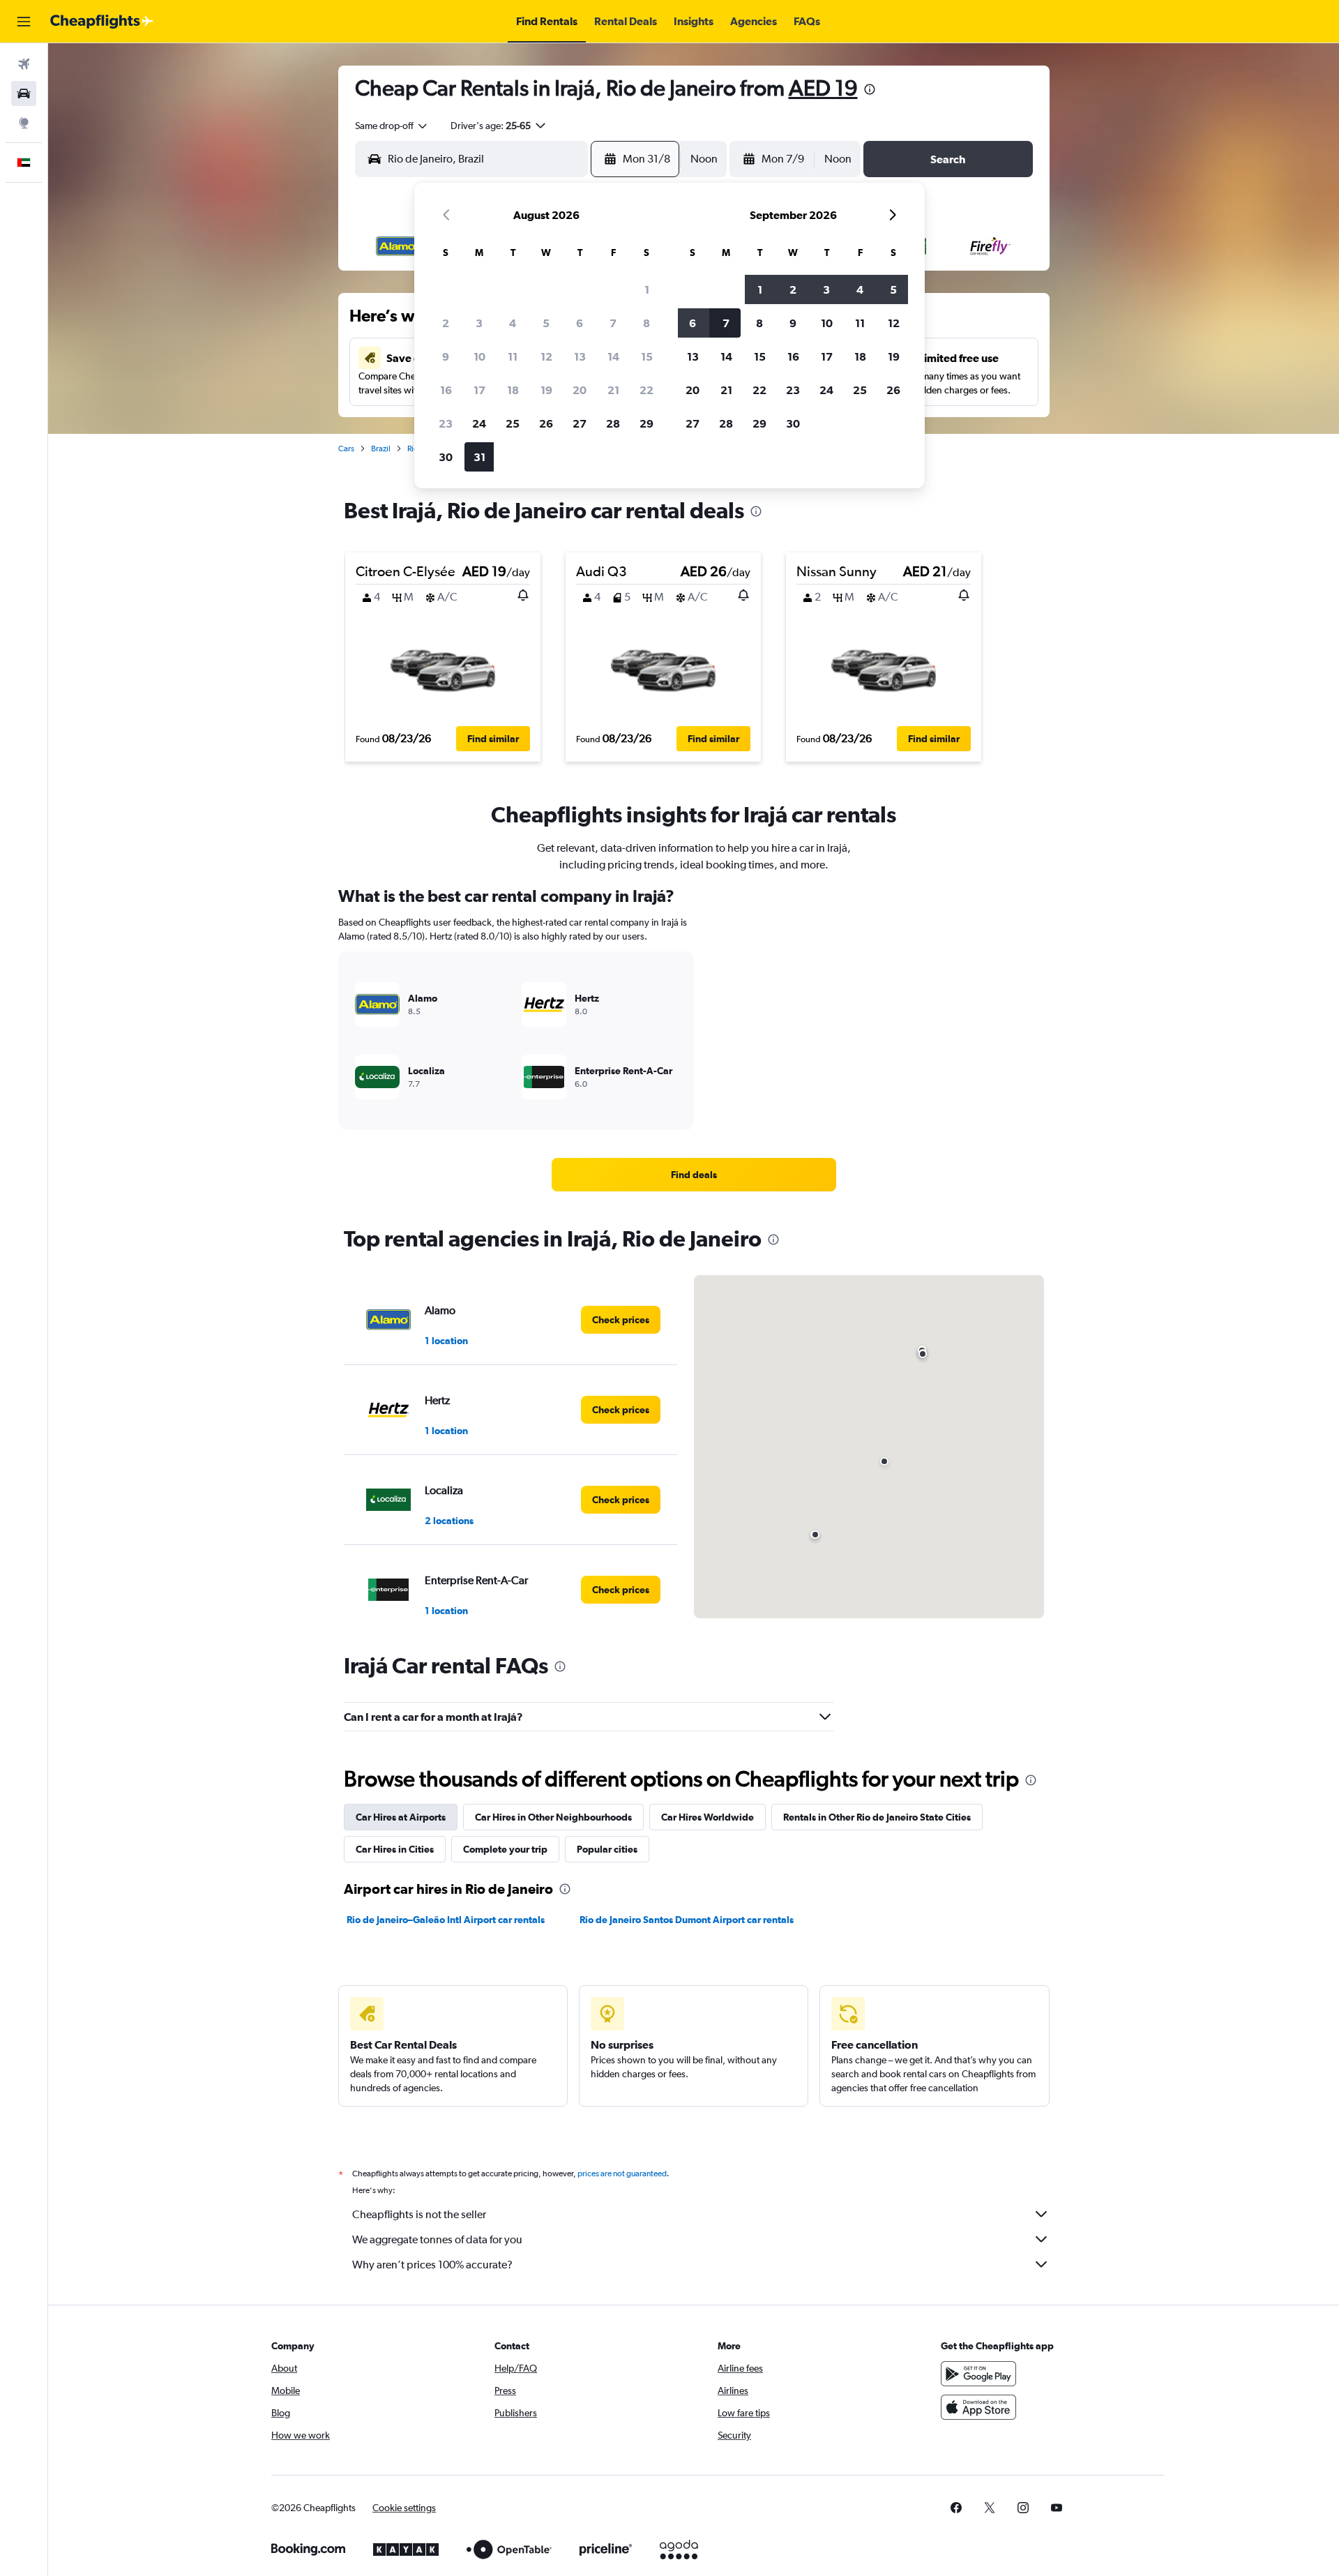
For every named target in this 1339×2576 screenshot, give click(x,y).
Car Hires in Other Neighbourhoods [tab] (553, 1817)
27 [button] (580, 423)
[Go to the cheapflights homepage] (102, 22)
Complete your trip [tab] (505, 1849)
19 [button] (546, 390)
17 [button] (479, 390)
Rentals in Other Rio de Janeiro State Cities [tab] (877, 1817)
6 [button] (580, 323)
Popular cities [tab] (607, 1849)
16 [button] (446, 390)
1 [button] (647, 289)
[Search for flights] (24, 64)
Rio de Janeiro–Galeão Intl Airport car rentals (446, 1920)
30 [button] (446, 457)
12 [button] (546, 356)
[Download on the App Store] (978, 2407)
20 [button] (580, 390)
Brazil (381, 449)
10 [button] (479, 356)
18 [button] (513, 390)
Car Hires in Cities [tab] (395, 1849)
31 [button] (479, 457)
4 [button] (513, 323)
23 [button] (446, 423)
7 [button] (613, 323)
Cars (346, 449)
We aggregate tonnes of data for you (437, 2239)
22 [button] (646, 390)
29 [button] (646, 423)
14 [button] (613, 356)
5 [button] (546, 323)
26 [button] (546, 423)
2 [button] (446, 323)
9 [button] (446, 356)
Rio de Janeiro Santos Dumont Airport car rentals (687, 1920)
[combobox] (392, 126)
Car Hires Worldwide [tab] (708, 1817)
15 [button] (647, 356)
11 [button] (513, 356)
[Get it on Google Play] (978, 2374)
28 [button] (613, 423)
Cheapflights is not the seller (419, 2214)
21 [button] (613, 390)
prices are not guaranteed (622, 2174)
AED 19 (823, 88)
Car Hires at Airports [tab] (401, 1817)
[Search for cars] (24, 93)
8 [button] (646, 323)
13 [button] (580, 356)
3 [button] (479, 323)
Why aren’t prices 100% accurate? (432, 2265)
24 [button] (479, 423)
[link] (694, 1175)
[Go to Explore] (24, 123)
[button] (24, 22)
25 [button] (513, 423)
